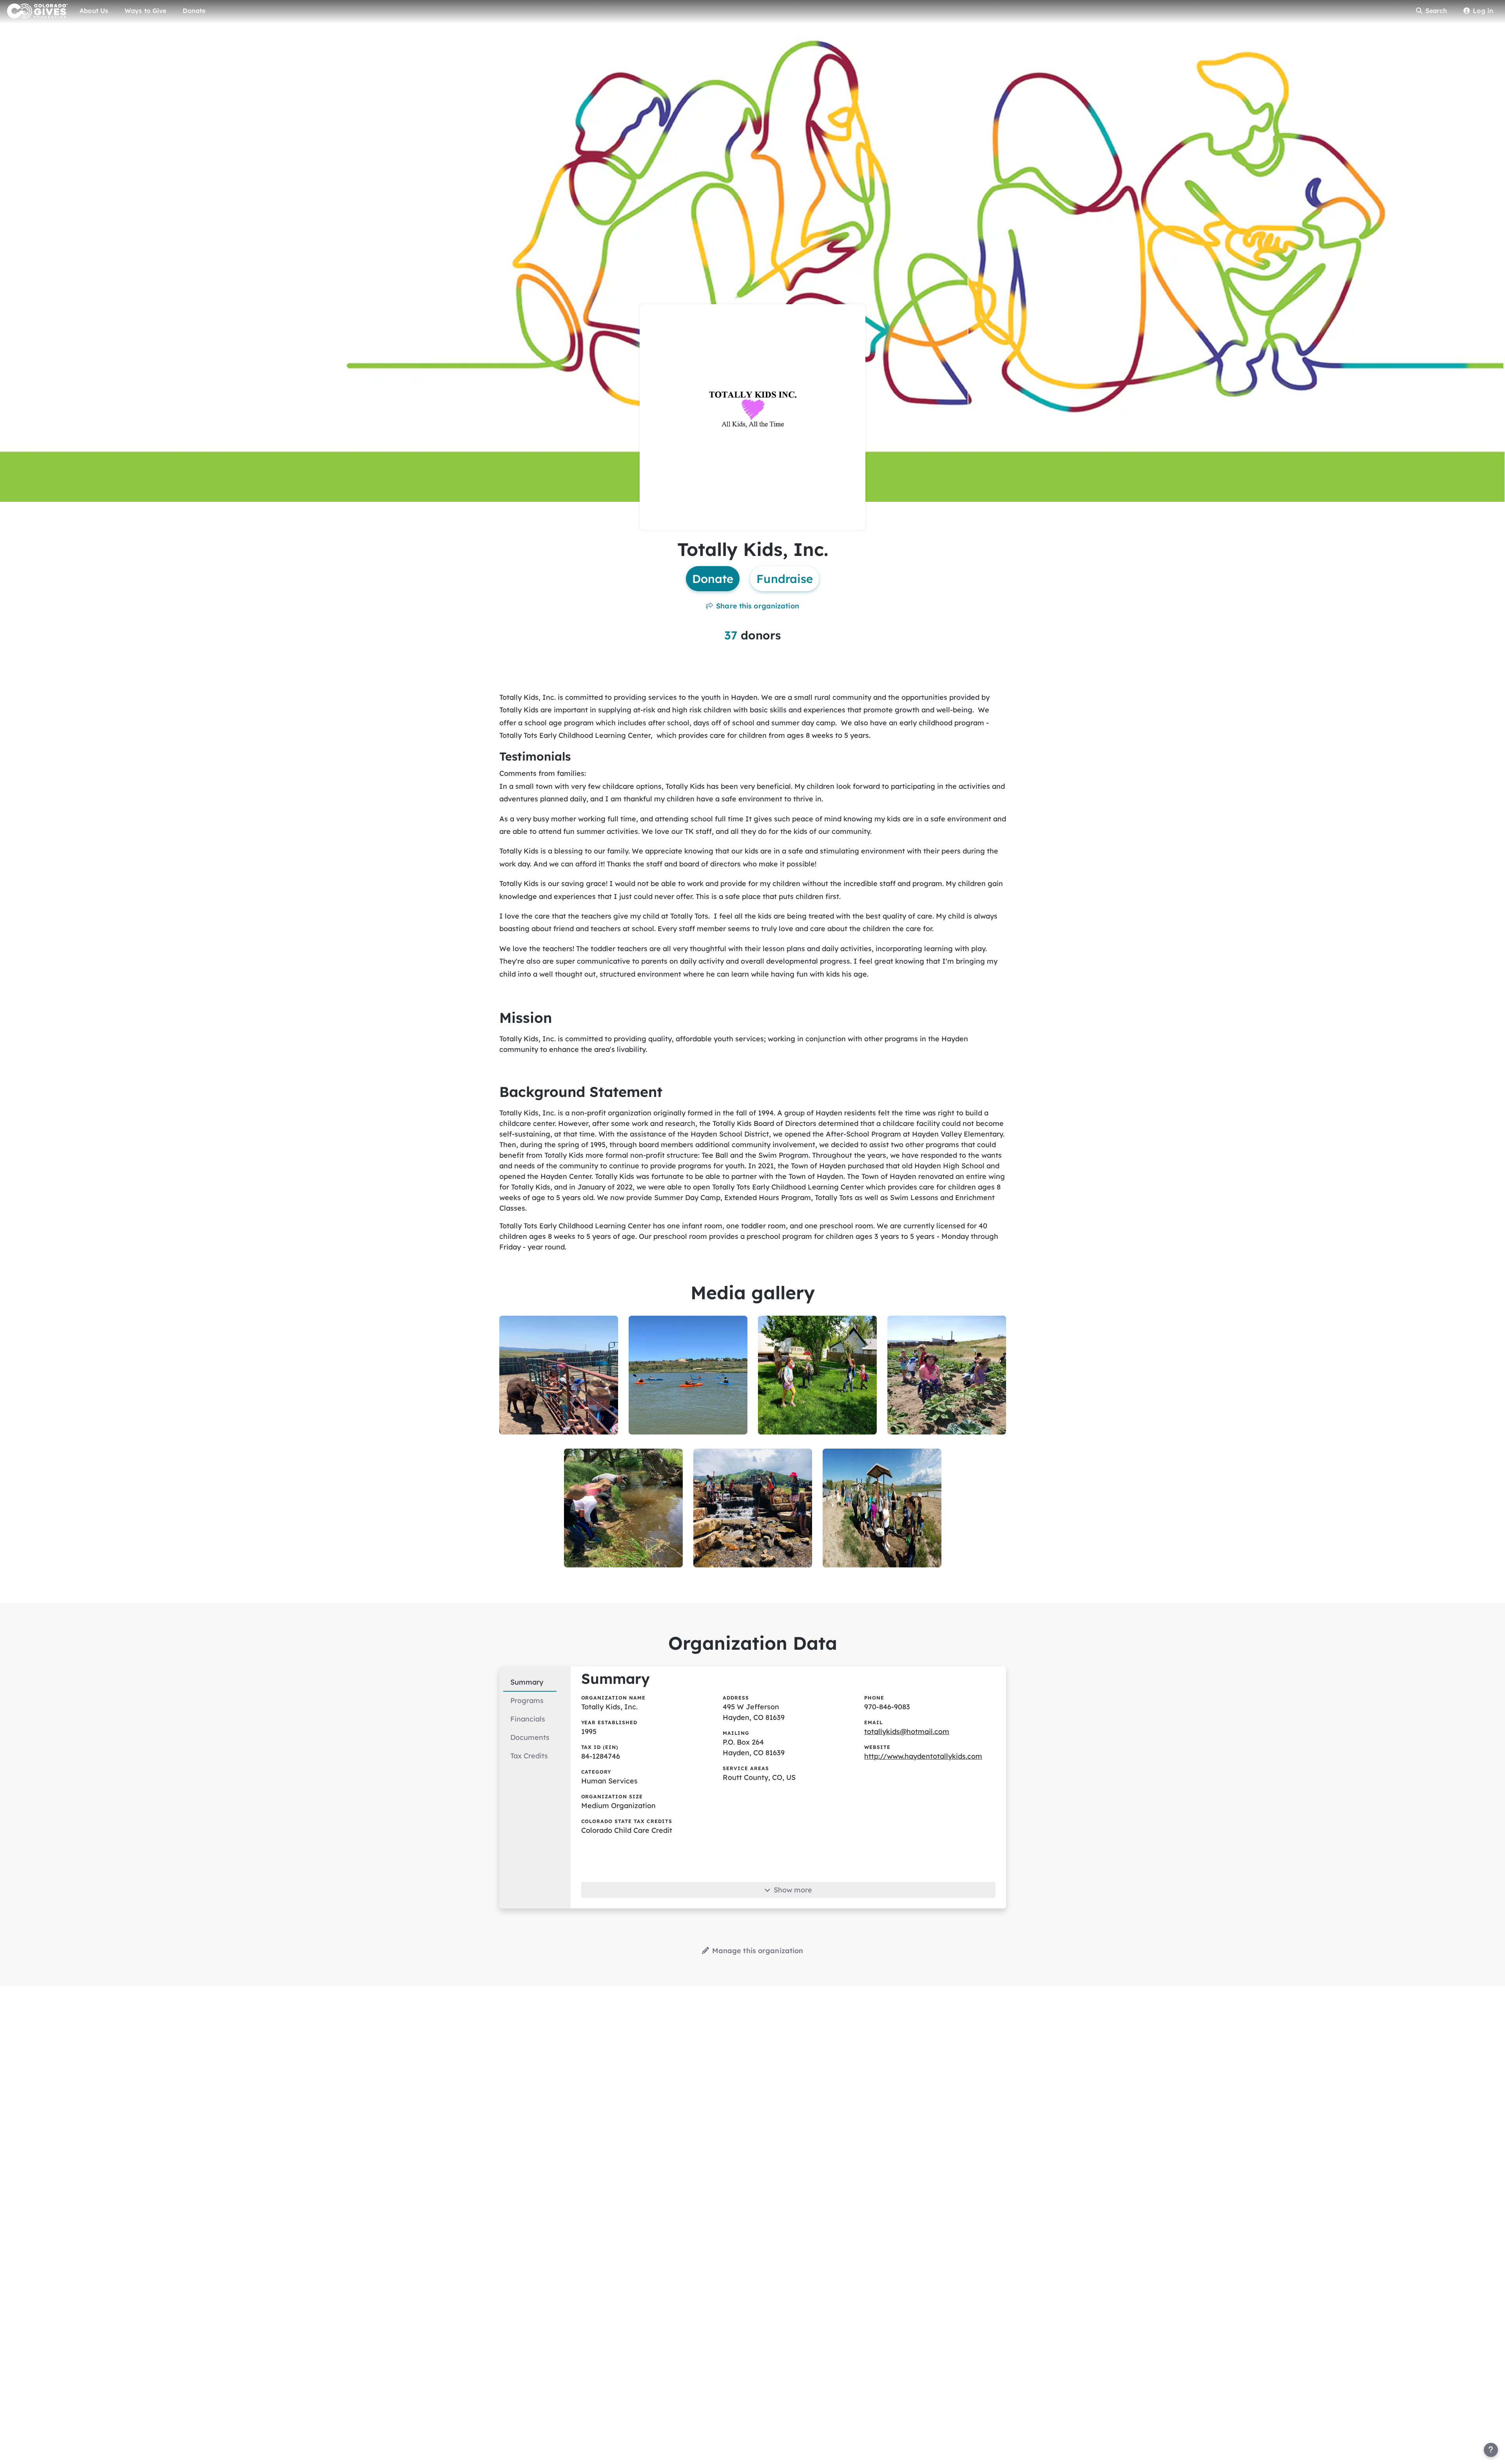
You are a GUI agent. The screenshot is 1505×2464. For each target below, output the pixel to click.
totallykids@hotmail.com (907, 1731)
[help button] (1491, 2450)
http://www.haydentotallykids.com (923, 1756)
